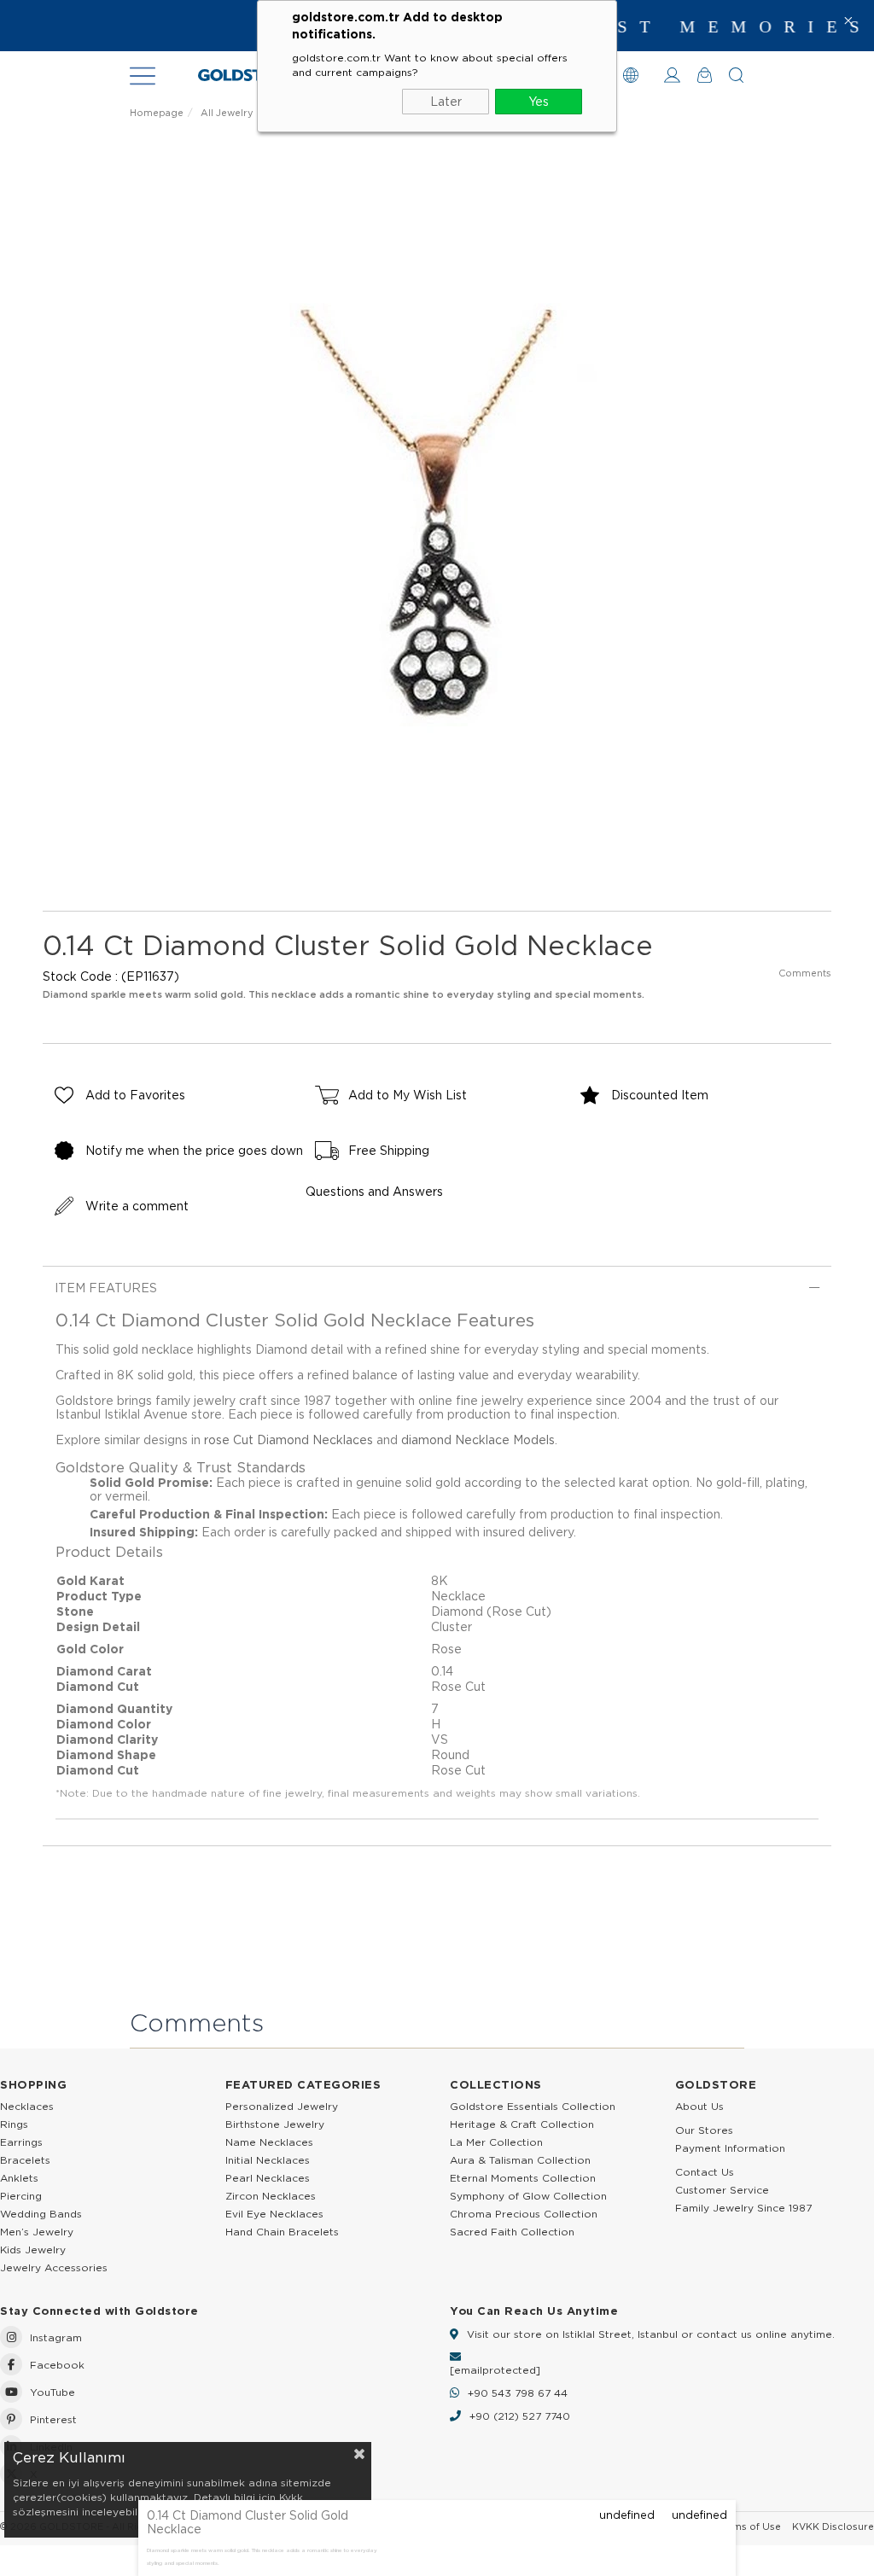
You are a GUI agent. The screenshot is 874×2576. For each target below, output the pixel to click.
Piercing (21, 2196)
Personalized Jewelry (282, 2106)
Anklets (19, 2178)
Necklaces (27, 2106)
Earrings (21, 2142)
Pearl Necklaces (268, 2178)
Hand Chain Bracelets (282, 2232)
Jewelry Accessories (54, 2267)
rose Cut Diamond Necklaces (288, 1440)
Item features (106, 1288)
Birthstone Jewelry (275, 2124)
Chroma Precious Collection (524, 2214)
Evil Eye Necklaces (274, 2214)
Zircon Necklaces (271, 2196)
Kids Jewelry (33, 2250)
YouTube (52, 2392)
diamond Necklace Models (478, 1440)
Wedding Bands (41, 2214)
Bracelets (25, 2160)
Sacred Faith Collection (512, 2232)
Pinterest (53, 2419)
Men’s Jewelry (37, 2232)
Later (446, 102)
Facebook (57, 2365)
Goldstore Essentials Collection (533, 2106)
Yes (539, 102)
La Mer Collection (496, 2142)
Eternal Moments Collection (523, 2178)
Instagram (56, 2337)
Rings (14, 2124)
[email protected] (495, 2370)
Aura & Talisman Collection (520, 2160)
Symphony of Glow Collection (528, 2196)
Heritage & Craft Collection (522, 2124)
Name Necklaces (269, 2142)
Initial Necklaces (268, 2160)
